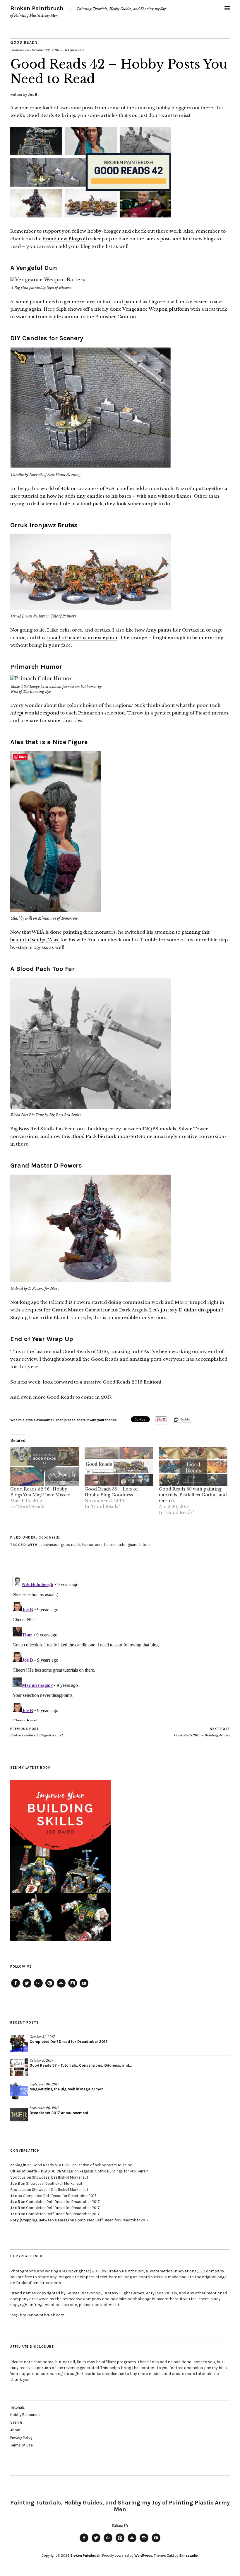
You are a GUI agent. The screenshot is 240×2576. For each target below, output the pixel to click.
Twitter (27, 1987)
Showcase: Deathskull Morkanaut (60, 2177)
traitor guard (127, 1545)
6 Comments (74, 50)
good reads (71, 1545)
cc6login (18, 2165)
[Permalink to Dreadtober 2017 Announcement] (19, 2115)
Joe (13, 2196)
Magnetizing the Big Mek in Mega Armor (66, 2089)
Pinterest (50, 1987)
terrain (109, 1545)
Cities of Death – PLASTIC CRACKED (42, 2171)
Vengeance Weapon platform (156, 309)
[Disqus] (120, 1648)
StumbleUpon (61, 1987)
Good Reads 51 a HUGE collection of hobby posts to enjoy (82, 2165)
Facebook (16, 1987)
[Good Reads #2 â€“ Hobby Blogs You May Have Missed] (44, 1466)
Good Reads (24, 42)
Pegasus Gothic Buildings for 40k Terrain (114, 2171)
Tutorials (18, 2407)
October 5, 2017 (41, 2061)
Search (16, 2422)
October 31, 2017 (42, 2037)
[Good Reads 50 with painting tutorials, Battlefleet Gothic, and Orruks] (193, 1466)
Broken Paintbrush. (86, 2555)
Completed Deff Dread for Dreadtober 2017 (69, 2042)
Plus (38, 1987)
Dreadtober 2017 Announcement (59, 2113)
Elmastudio (189, 2555)
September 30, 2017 (44, 2084)
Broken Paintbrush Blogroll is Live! (36, 1732)
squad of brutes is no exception (82, 638)
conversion (50, 1545)
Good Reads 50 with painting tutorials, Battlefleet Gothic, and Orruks (193, 1495)
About (15, 2430)
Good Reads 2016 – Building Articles (202, 1732)
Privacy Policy (21, 2438)
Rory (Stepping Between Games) (40, 2220)
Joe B (33, 95)
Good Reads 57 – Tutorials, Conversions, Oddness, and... (81, 2065)
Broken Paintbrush (37, 8)
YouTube (84, 1987)
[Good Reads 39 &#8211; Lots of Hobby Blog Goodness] (119, 1466)
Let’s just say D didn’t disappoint (186, 1310)
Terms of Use (22, 2445)
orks (99, 1545)
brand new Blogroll (65, 239)
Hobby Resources (25, 2415)
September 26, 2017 (44, 2108)
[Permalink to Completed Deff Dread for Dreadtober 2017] (19, 2044)
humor (88, 1545)
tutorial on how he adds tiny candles (63, 496)
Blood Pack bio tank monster (104, 1136)
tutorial (145, 1545)
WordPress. (144, 2555)
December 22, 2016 (45, 50)
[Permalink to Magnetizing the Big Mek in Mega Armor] (19, 2091)
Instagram (73, 1987)
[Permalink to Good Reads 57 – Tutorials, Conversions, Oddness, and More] (19, 2067)
